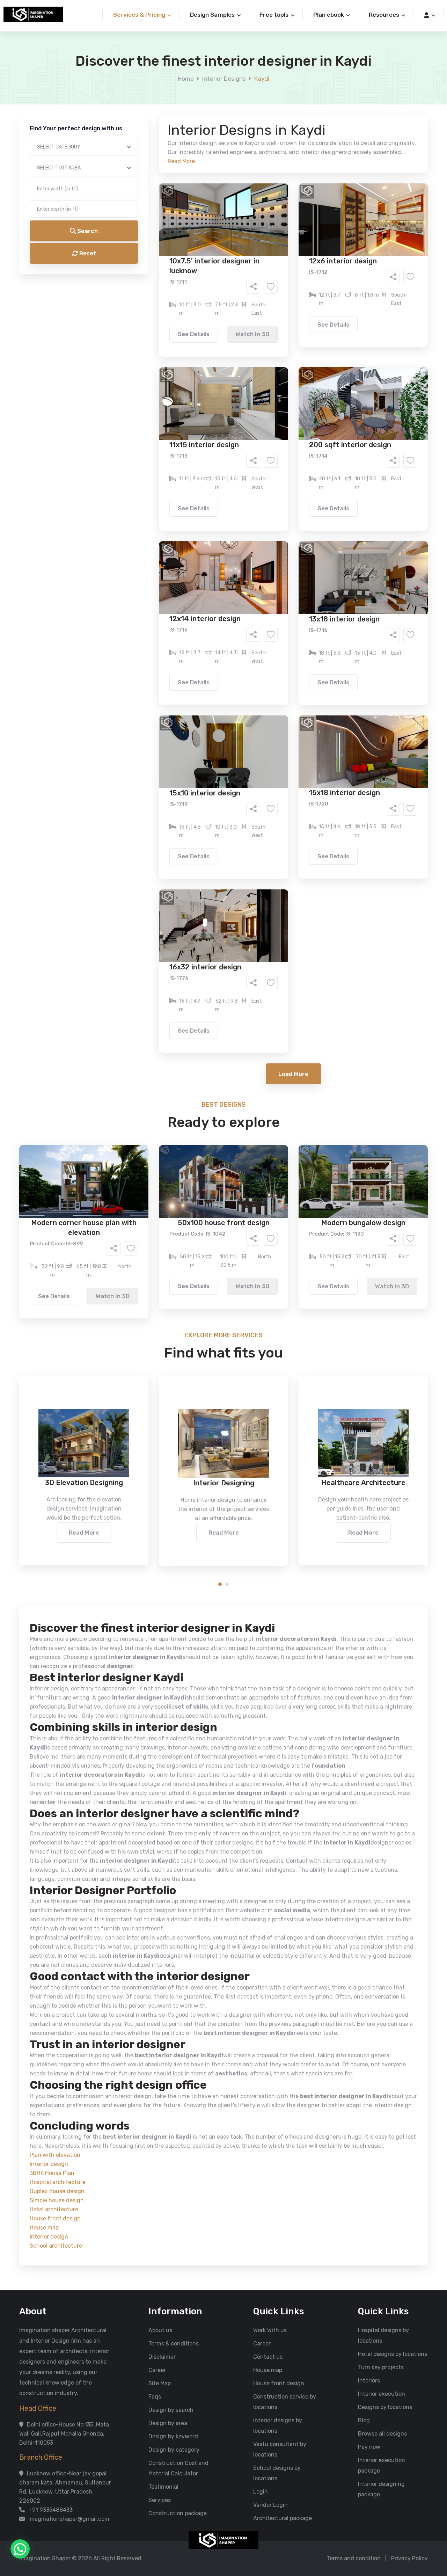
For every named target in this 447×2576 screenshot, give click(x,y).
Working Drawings (209, 278)
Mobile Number (147, 119)
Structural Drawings (275, 267)
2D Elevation (152, 278)
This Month (193, 317)
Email (135, 157)
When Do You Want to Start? (164, 305)
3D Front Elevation (206, 267)
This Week (148, 317)
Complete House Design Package (246, 288)
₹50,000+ (148, 357)
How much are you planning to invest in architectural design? (207, 334)
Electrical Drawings (276, 278)
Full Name (140, 82)
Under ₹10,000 (154, 346)
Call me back (281, 395)
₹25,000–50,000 (274, 346)
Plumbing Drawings (160, 288)
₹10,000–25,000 (213, 346)
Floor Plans (150, 267)
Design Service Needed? (159, 255)
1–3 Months (241, 317)
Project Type (144, 194)
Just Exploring (293, 317)
